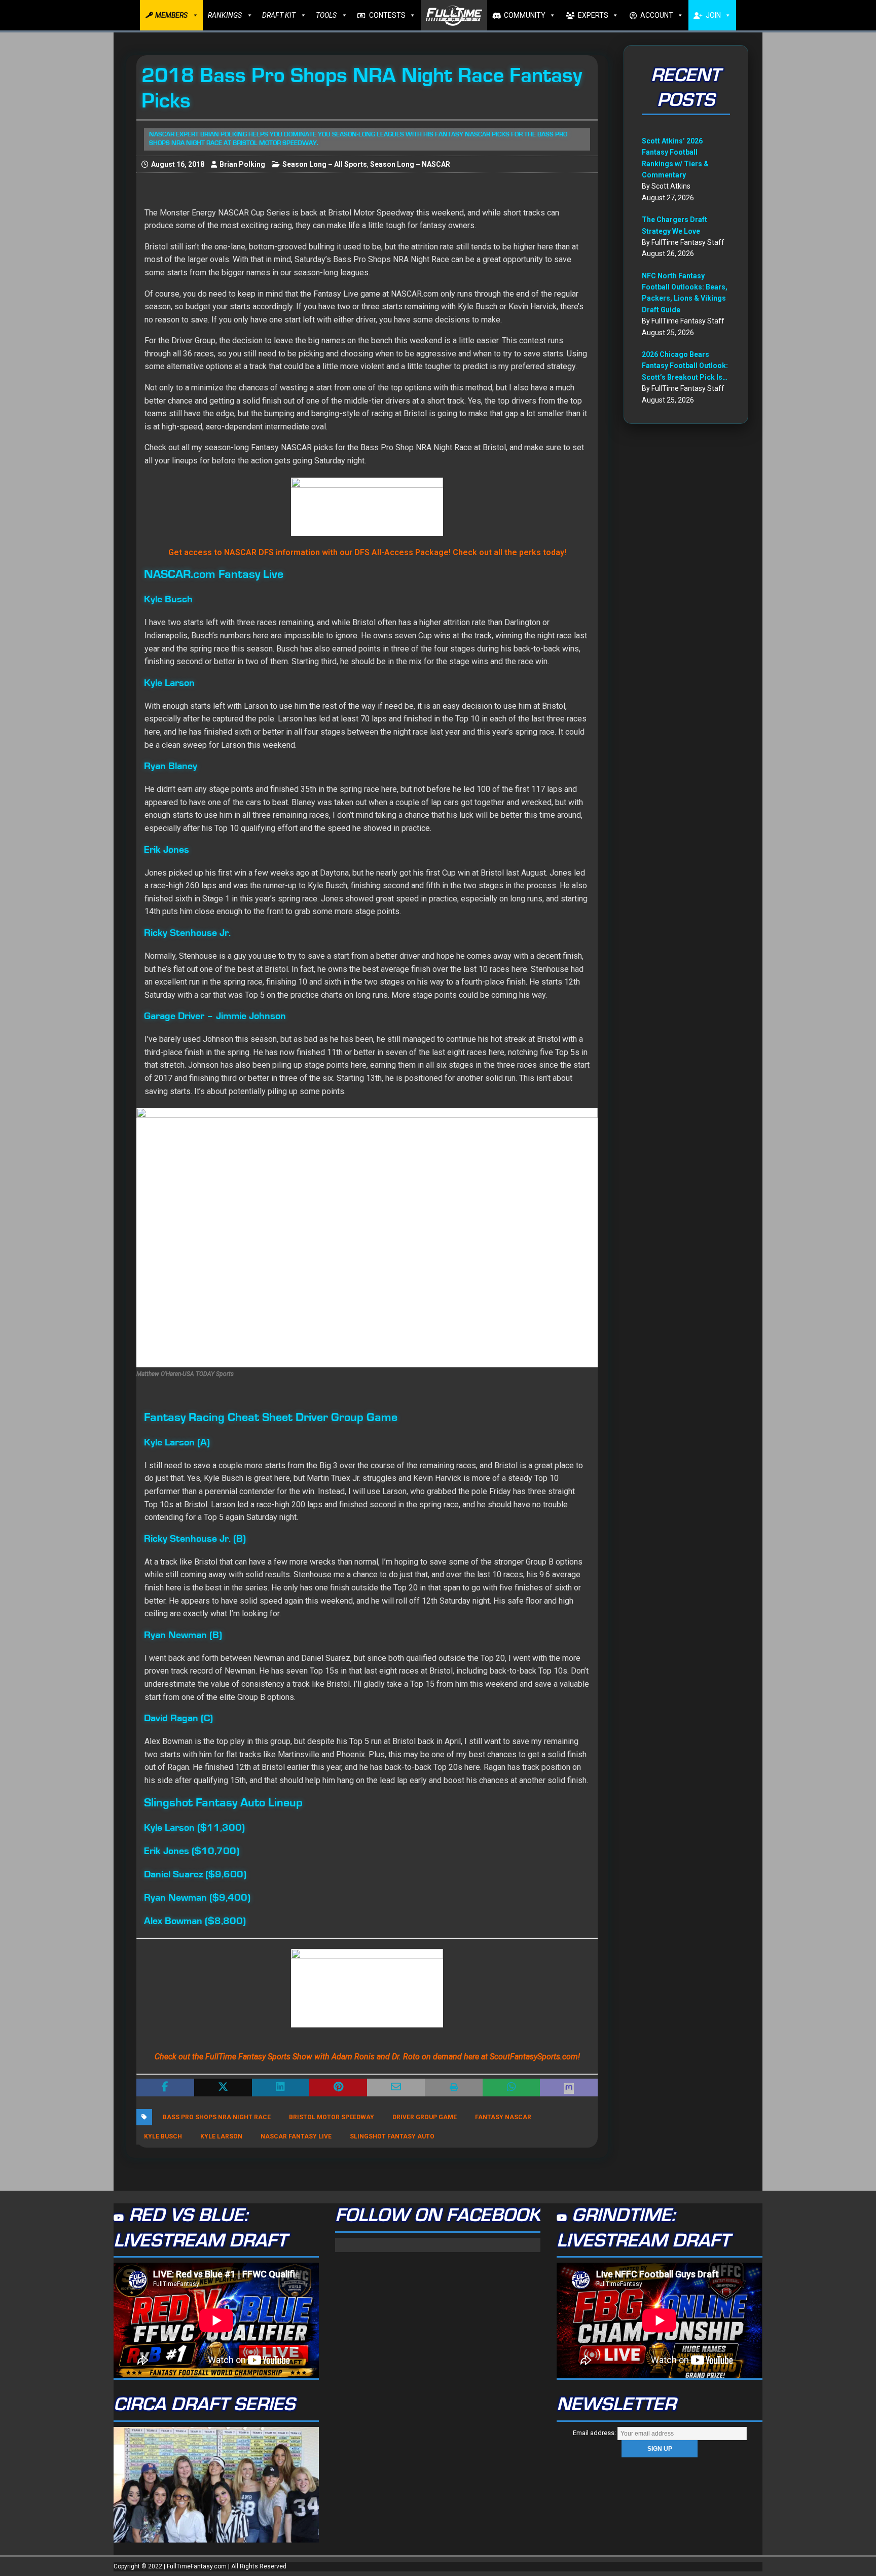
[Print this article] (454, 2088)
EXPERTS (593, 15)
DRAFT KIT (279, 15)
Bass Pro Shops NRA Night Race (217, 2117)
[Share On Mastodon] (569, 2088)
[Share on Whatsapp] (512, 2088)
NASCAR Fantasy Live (296, 2136)
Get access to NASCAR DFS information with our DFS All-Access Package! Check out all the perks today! (367, 552)
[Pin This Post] (338, 2088)
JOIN (713, 15)
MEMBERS (171, 15)
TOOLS (326, 15)
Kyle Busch (163, 2136)
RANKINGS (225, 15)
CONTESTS (387, 15)
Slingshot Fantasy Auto (392, 2136)
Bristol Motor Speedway (332, 2117)
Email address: (595, 2433)
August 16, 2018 (178, 164)
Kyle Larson (221, 2136)
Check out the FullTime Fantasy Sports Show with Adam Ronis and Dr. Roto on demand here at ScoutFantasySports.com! (367, 2057)
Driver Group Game (425, 2117)
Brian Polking (242, 164)
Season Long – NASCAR (410, 164)
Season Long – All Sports (325, 164)
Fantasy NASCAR (503, 2117)
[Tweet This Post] (223, 2088)
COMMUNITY (525, 15)
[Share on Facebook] (165, 2088)
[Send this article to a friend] (396, 2088)
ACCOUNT (657, 15)
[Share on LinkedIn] (281, 2088)
